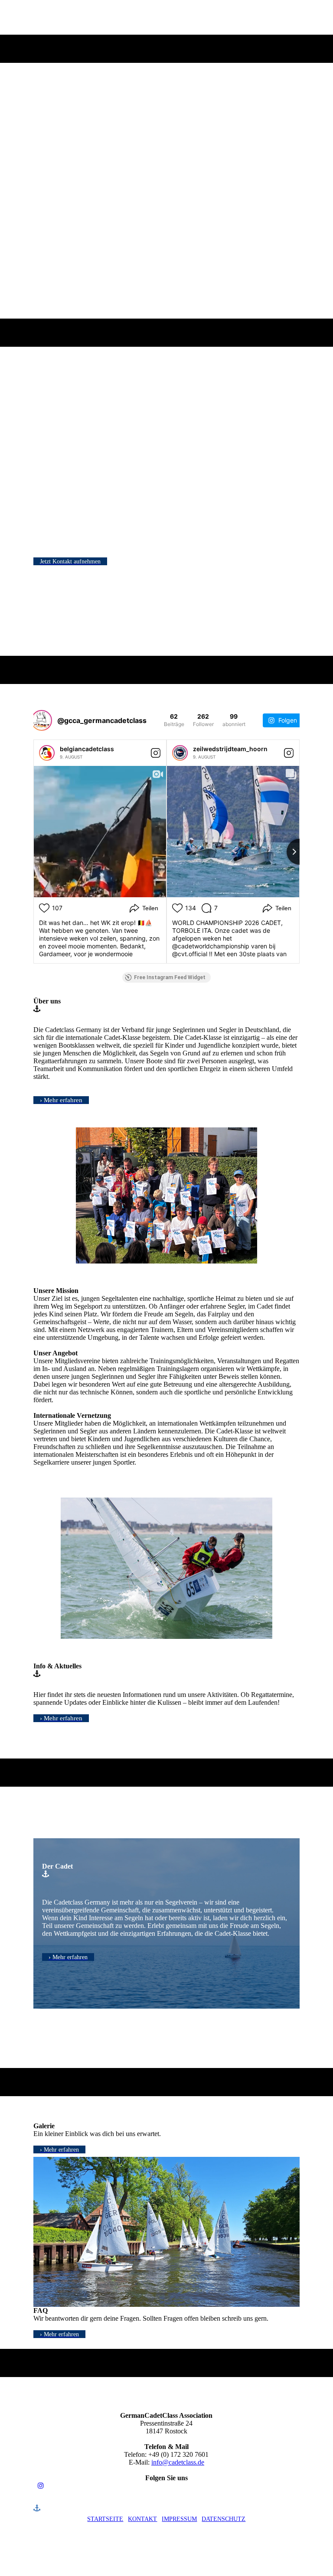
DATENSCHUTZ (224, 2519)
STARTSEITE (105, 2519)
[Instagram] (41, 2486)
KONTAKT (142, 2519)
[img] (166, 173)
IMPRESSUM (179, 2519)
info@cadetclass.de (178, 2462)
